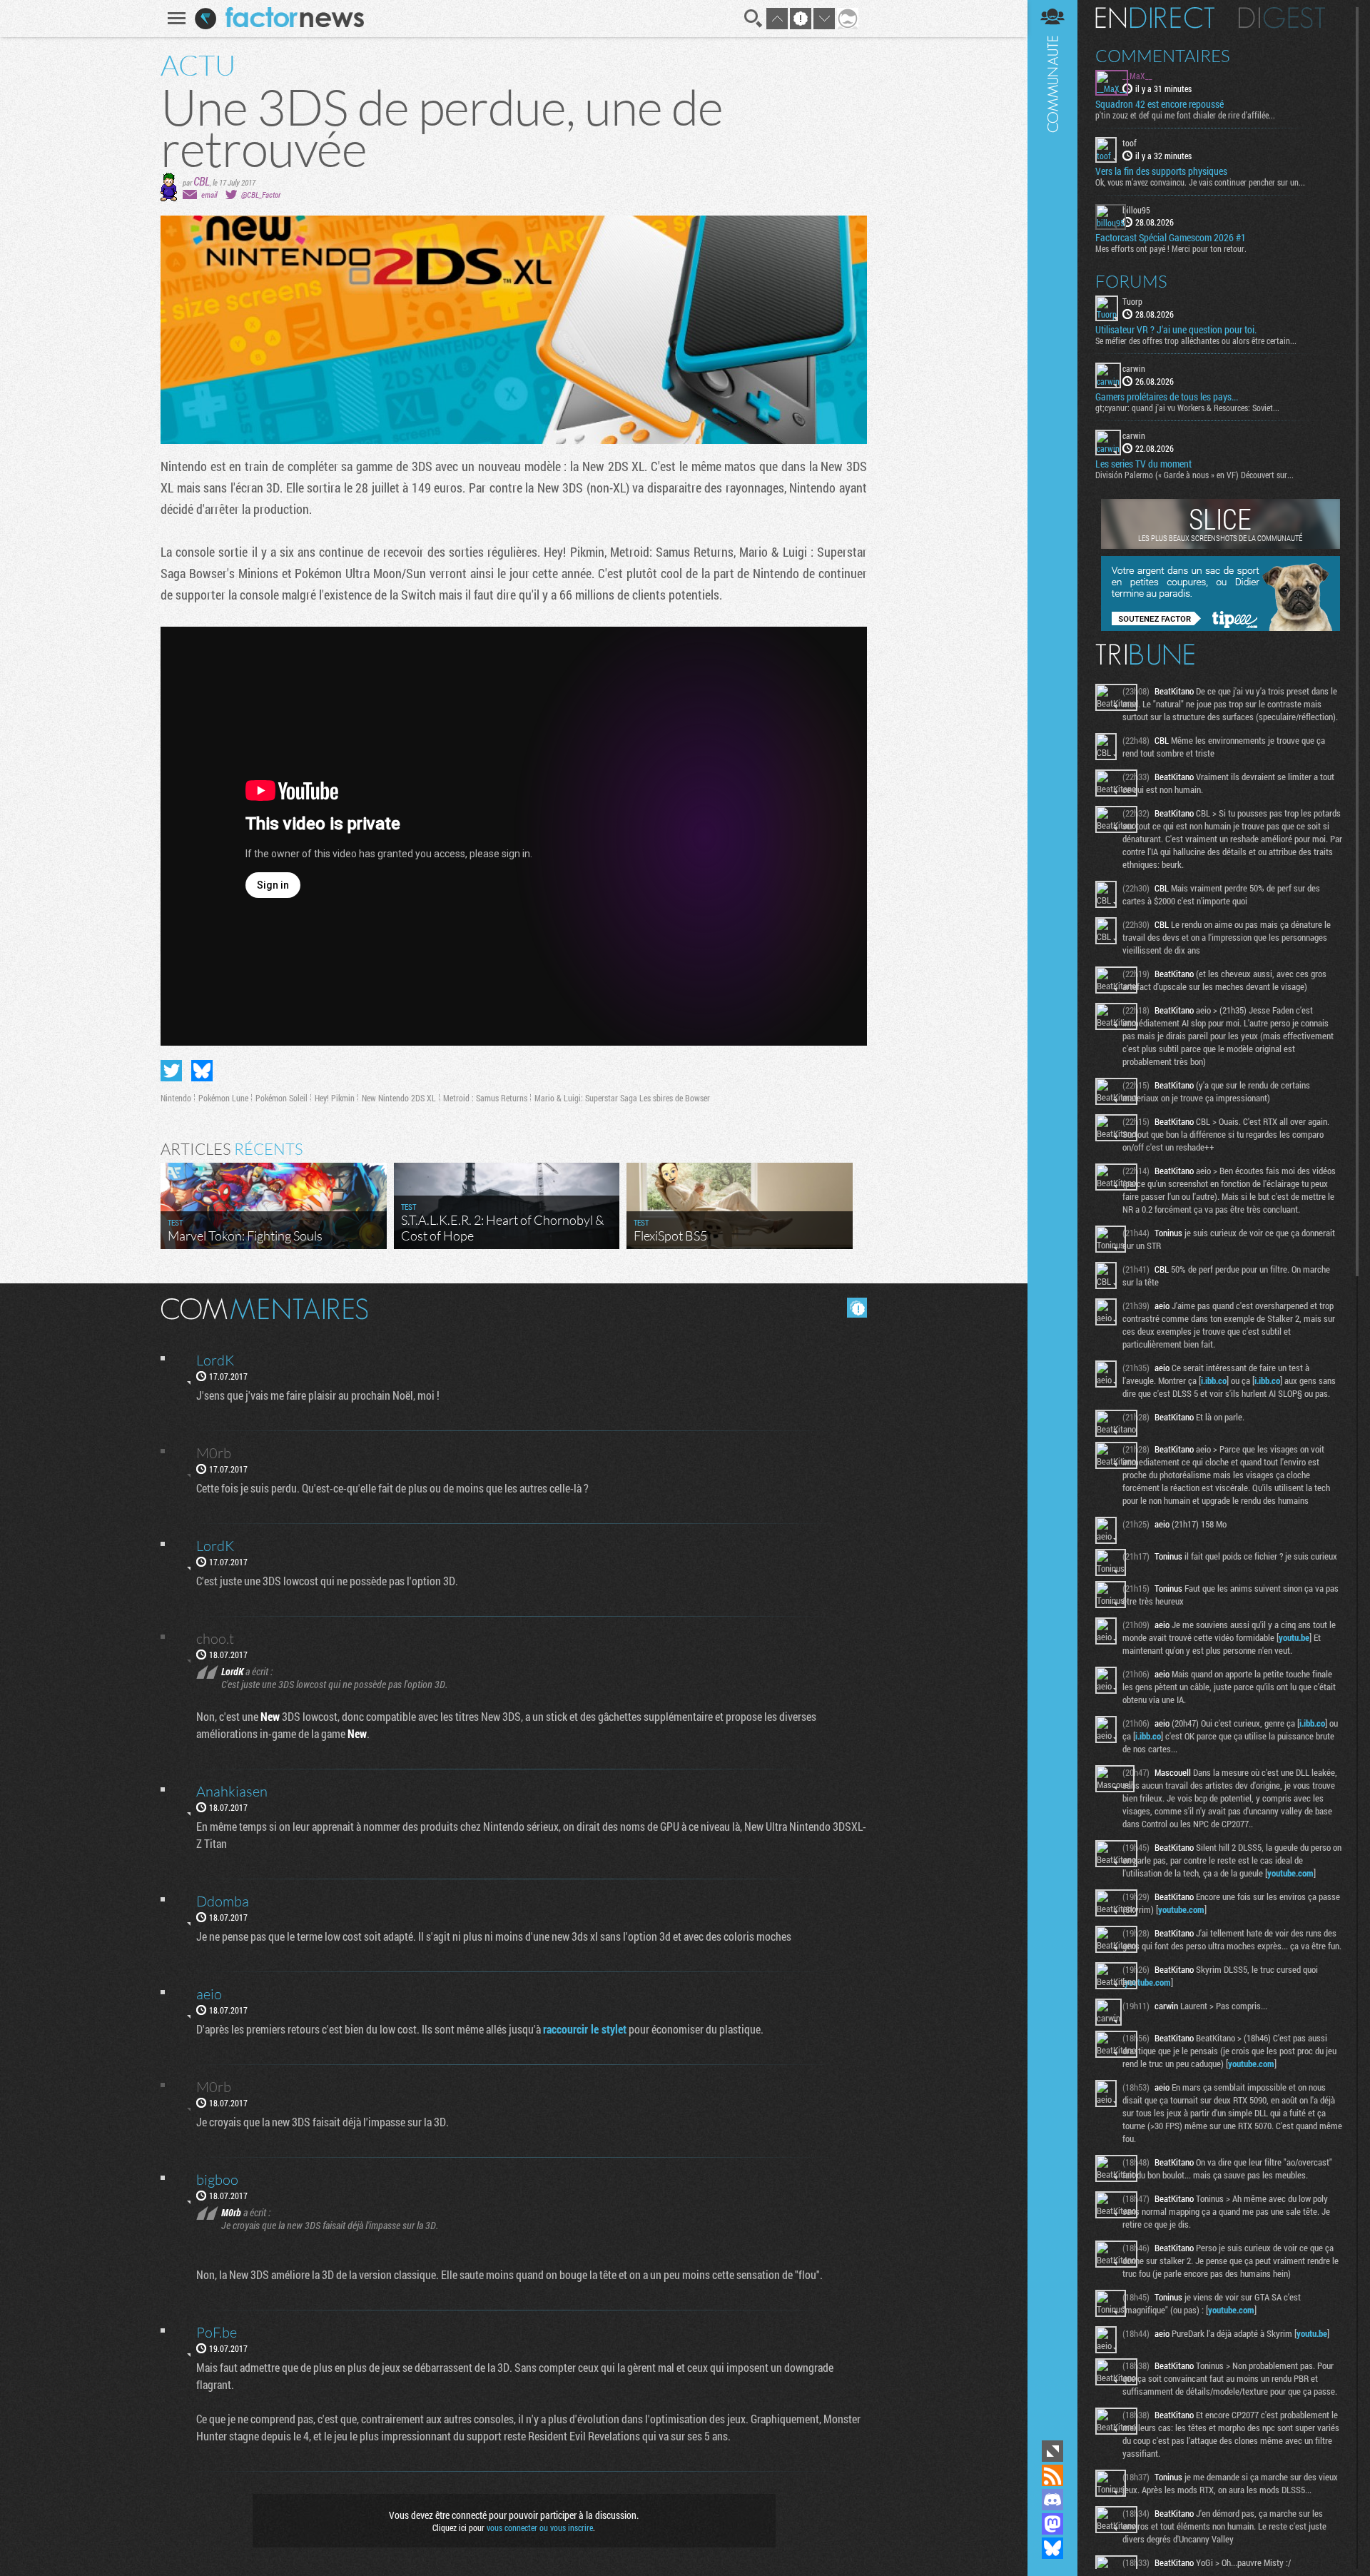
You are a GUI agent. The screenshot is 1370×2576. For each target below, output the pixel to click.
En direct (1155, 18)
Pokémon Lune (223, 1098)
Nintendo (176, 1098)
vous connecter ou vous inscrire (540, 2527)
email (209, 195)
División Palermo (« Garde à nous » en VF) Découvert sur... (1194, 475)
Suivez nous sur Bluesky (1052, 2548)
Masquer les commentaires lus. (857, 1308)
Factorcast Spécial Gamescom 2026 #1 (1171, 238)
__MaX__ (1137, 76)
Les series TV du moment (1143, 464)
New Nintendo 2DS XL (399, 1098)
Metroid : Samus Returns (485, 1098)
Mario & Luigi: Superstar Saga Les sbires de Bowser (622, 1098)
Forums (1131, 281)
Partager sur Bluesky (202, 1071)
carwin (1134, 368)
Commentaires (1163, 56)
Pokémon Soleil (281, 1098)
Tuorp (1132, 301)
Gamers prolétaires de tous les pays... (1167, 397)
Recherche (753, 19)
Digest (1282, 18)
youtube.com (1290, 1873)
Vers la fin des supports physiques (1161, 171)
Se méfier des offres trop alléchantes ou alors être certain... (1196, 340)
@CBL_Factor (261, 195)
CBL (202, 181)
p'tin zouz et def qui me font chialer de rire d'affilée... (1185, 115)
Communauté (1052, 1218)
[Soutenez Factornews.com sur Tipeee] (1221, 627)
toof (1130, 143)
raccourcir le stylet (585, 2029)
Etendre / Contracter (1052, 2451)
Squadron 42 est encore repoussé (1160, 104)
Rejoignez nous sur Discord (1052, 2500)
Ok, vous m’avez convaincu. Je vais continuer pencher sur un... (1200, 182)
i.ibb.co (1214, 1380)
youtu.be (1294, 1637)
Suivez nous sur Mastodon (1052, 2524)
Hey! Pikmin (335, 1098)
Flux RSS (1052, 2475)
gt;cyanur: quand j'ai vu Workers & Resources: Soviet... (1187, 408)
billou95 (1136, 210)
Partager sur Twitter (171, 1071)
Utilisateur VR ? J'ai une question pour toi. (1176, 330)
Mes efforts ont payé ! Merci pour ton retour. (1171, 248)
